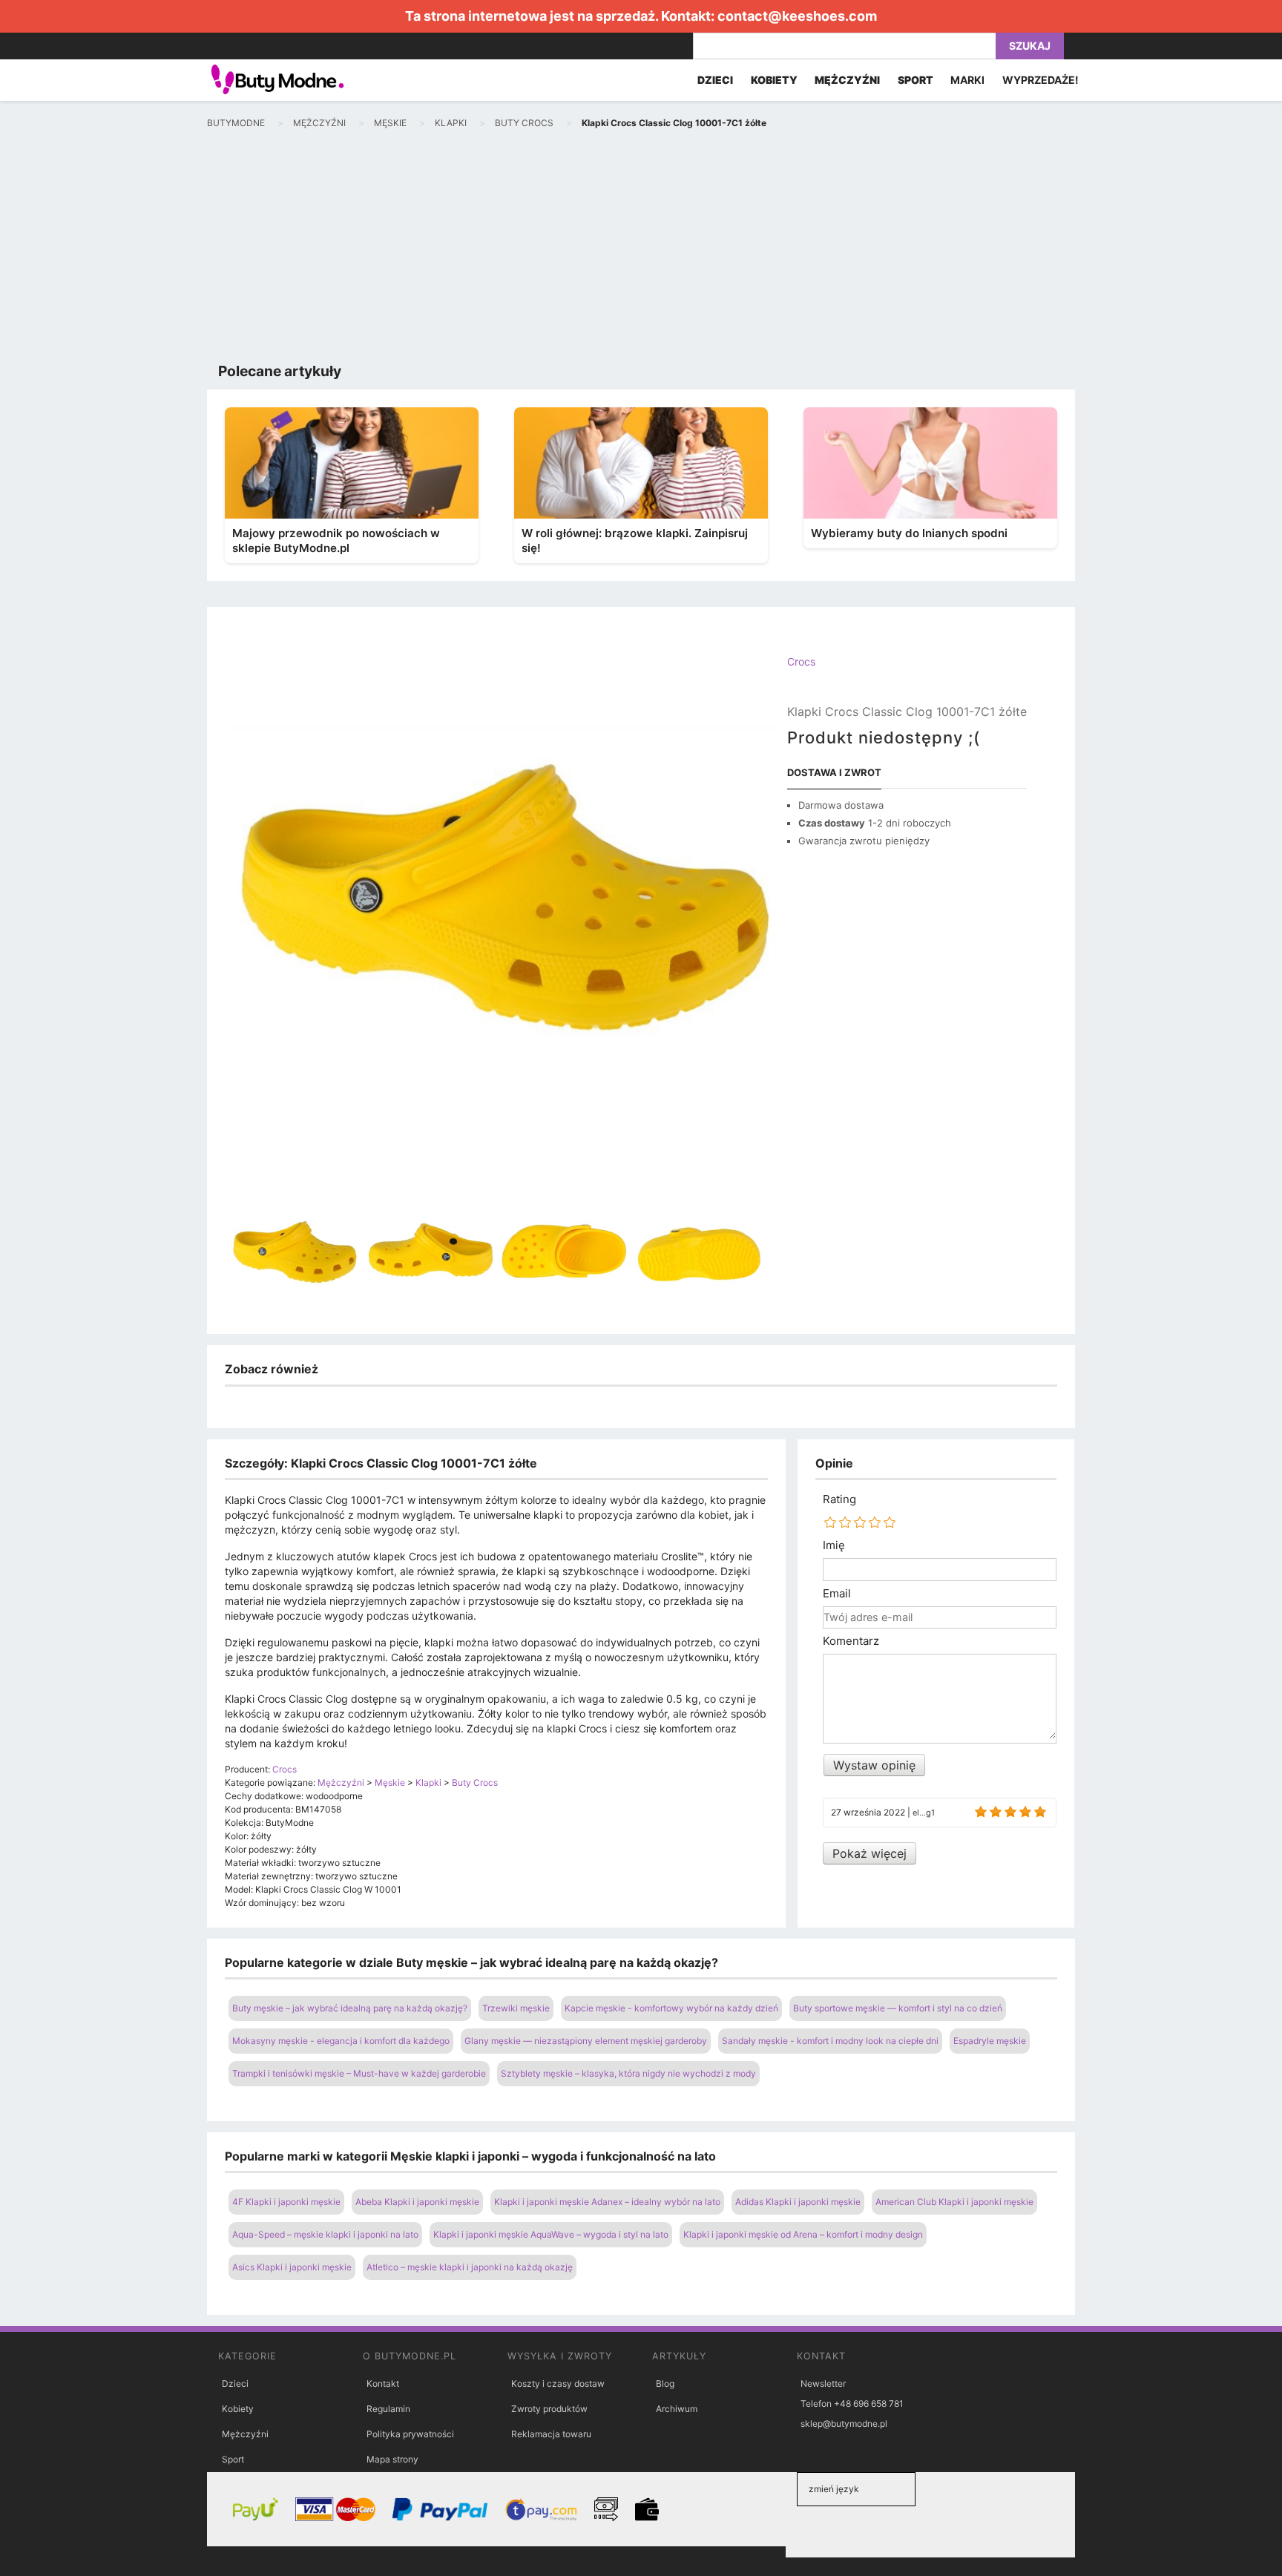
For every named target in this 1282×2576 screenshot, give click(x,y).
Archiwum (677, 2409)
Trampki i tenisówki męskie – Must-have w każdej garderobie (359, 2073)
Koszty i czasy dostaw (558, 2383)
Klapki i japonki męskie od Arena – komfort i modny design (803, 2234)
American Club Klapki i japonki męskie (954, 2202)
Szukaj (1030, 46)
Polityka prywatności (410, 2434)
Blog (665, 2383)
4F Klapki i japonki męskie (286, 2202)
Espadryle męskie (990, 2041)
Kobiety (238, 2409)
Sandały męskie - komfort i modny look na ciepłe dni (830, 2041)
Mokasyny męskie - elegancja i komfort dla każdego (341, 2041)
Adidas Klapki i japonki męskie (798, 2202)
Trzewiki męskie (516, 2008)
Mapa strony (392, 2459)
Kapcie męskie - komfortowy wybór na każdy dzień (671, 2008)
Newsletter (823, 2383)
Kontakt (383, 2383)
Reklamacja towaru (551, 2434)
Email (837, 1594)
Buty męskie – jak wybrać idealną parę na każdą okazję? (350, 2008)
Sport (233, 2459)
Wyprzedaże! (1041, 80)
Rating (839, 1499)
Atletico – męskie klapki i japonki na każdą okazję (470, 2267)
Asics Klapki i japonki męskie (292, 2267)
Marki (967, 80)
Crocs (801, 661)
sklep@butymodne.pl (844, 2424)
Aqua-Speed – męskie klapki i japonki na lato (325, 2234)
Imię (834, 1545)
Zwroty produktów (549, 2409)
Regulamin (388, 2409)
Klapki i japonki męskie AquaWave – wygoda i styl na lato (551, 2234)
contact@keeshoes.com (797, 16)
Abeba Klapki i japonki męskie (417, 2202)
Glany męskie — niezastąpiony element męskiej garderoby (586, 2041)
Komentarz (851, 1641)
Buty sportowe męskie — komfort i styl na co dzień (898, 2008)
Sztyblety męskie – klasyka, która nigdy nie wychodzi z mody (628, 2073)
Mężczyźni (245, 2434)
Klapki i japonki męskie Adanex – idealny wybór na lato (607, 2202)
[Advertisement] (641, 249)
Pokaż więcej (870, 1853)
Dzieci (235, 2383)
